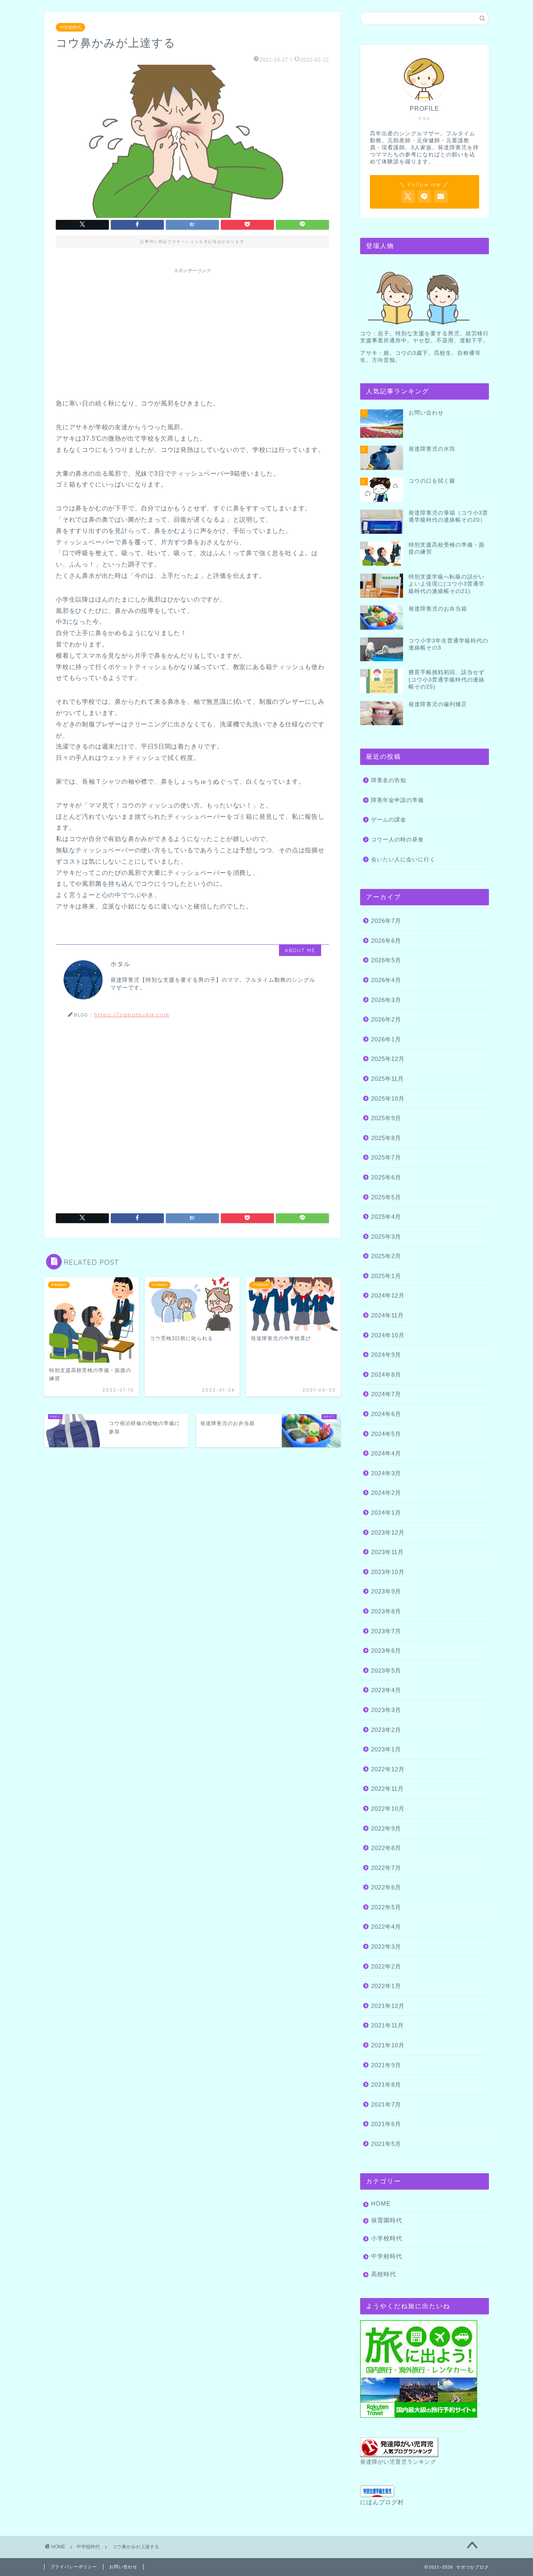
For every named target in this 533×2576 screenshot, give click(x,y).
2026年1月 (386, 1039)
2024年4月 (386, 1453)
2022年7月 (386, 1868)
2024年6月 (386, 1414)
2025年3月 (386, 1237)
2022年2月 (386, 1966)
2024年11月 (387, 1315)
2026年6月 (386, 941)
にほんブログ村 (382, 2502)
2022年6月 (386, 1887)
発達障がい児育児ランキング (398, 2462)
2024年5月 (386, 1434)
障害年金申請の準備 (397, 800)
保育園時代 (387, 2220)
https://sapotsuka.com (132, 1014)
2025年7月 (386, 1157)
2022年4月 (386, 1927)
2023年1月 (386, 1749)
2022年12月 (388, 1769)
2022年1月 (386, 1986)
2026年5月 (386, 960)
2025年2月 (386, 1256)
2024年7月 (386, 1394)
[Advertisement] (192, 332)
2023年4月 (386, 1690)
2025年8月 (386, 1138)
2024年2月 (386, 1493)
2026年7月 (386, 921)
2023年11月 (387, 1552)
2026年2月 (386, 1019)
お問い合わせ (123, 2567)
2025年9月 (386, 1118)
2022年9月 (386, 1828)
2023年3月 (386, 1710)
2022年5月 (386, 1907)
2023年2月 (386, 1730)
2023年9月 (386, 1591)
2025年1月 (386, 1276)
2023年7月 (386, 1631)
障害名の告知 (389, 780)
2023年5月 (386, 1670)
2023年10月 (388, 1572)
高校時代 (384, 2274)
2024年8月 (386, 1375)
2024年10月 (388, 1335)
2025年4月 (386, 1217)
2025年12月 (388, 1059)
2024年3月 (386, 1473)
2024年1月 (386, 1513)
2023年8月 (386, 1611)
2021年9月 (386, 2065)
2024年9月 (386, 1355)
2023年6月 (386, 1651)
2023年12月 (388, 1532)
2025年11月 (387, 1079)
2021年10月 (388, 2045)
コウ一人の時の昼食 (397, 840)
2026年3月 (386, 1000)
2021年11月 (387, 2025)
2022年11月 (387, 1789)
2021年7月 (386, 2104)
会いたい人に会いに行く (403, 860)
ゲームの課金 (389, 820)
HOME (381, 2203)
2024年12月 (388, 1295)
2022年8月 (386, 1848)
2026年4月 (386, 980)
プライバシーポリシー (74, 2567)
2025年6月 (386, 1177)
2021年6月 (386, 2124)
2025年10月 (388, 1099)
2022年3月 (386, 1947)
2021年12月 (388, 2006)
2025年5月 (386, 1197)
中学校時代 (70, 27)
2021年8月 (386, 2085)
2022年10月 (388, 1809)
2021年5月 (386, 2144)
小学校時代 (387, 2238)
